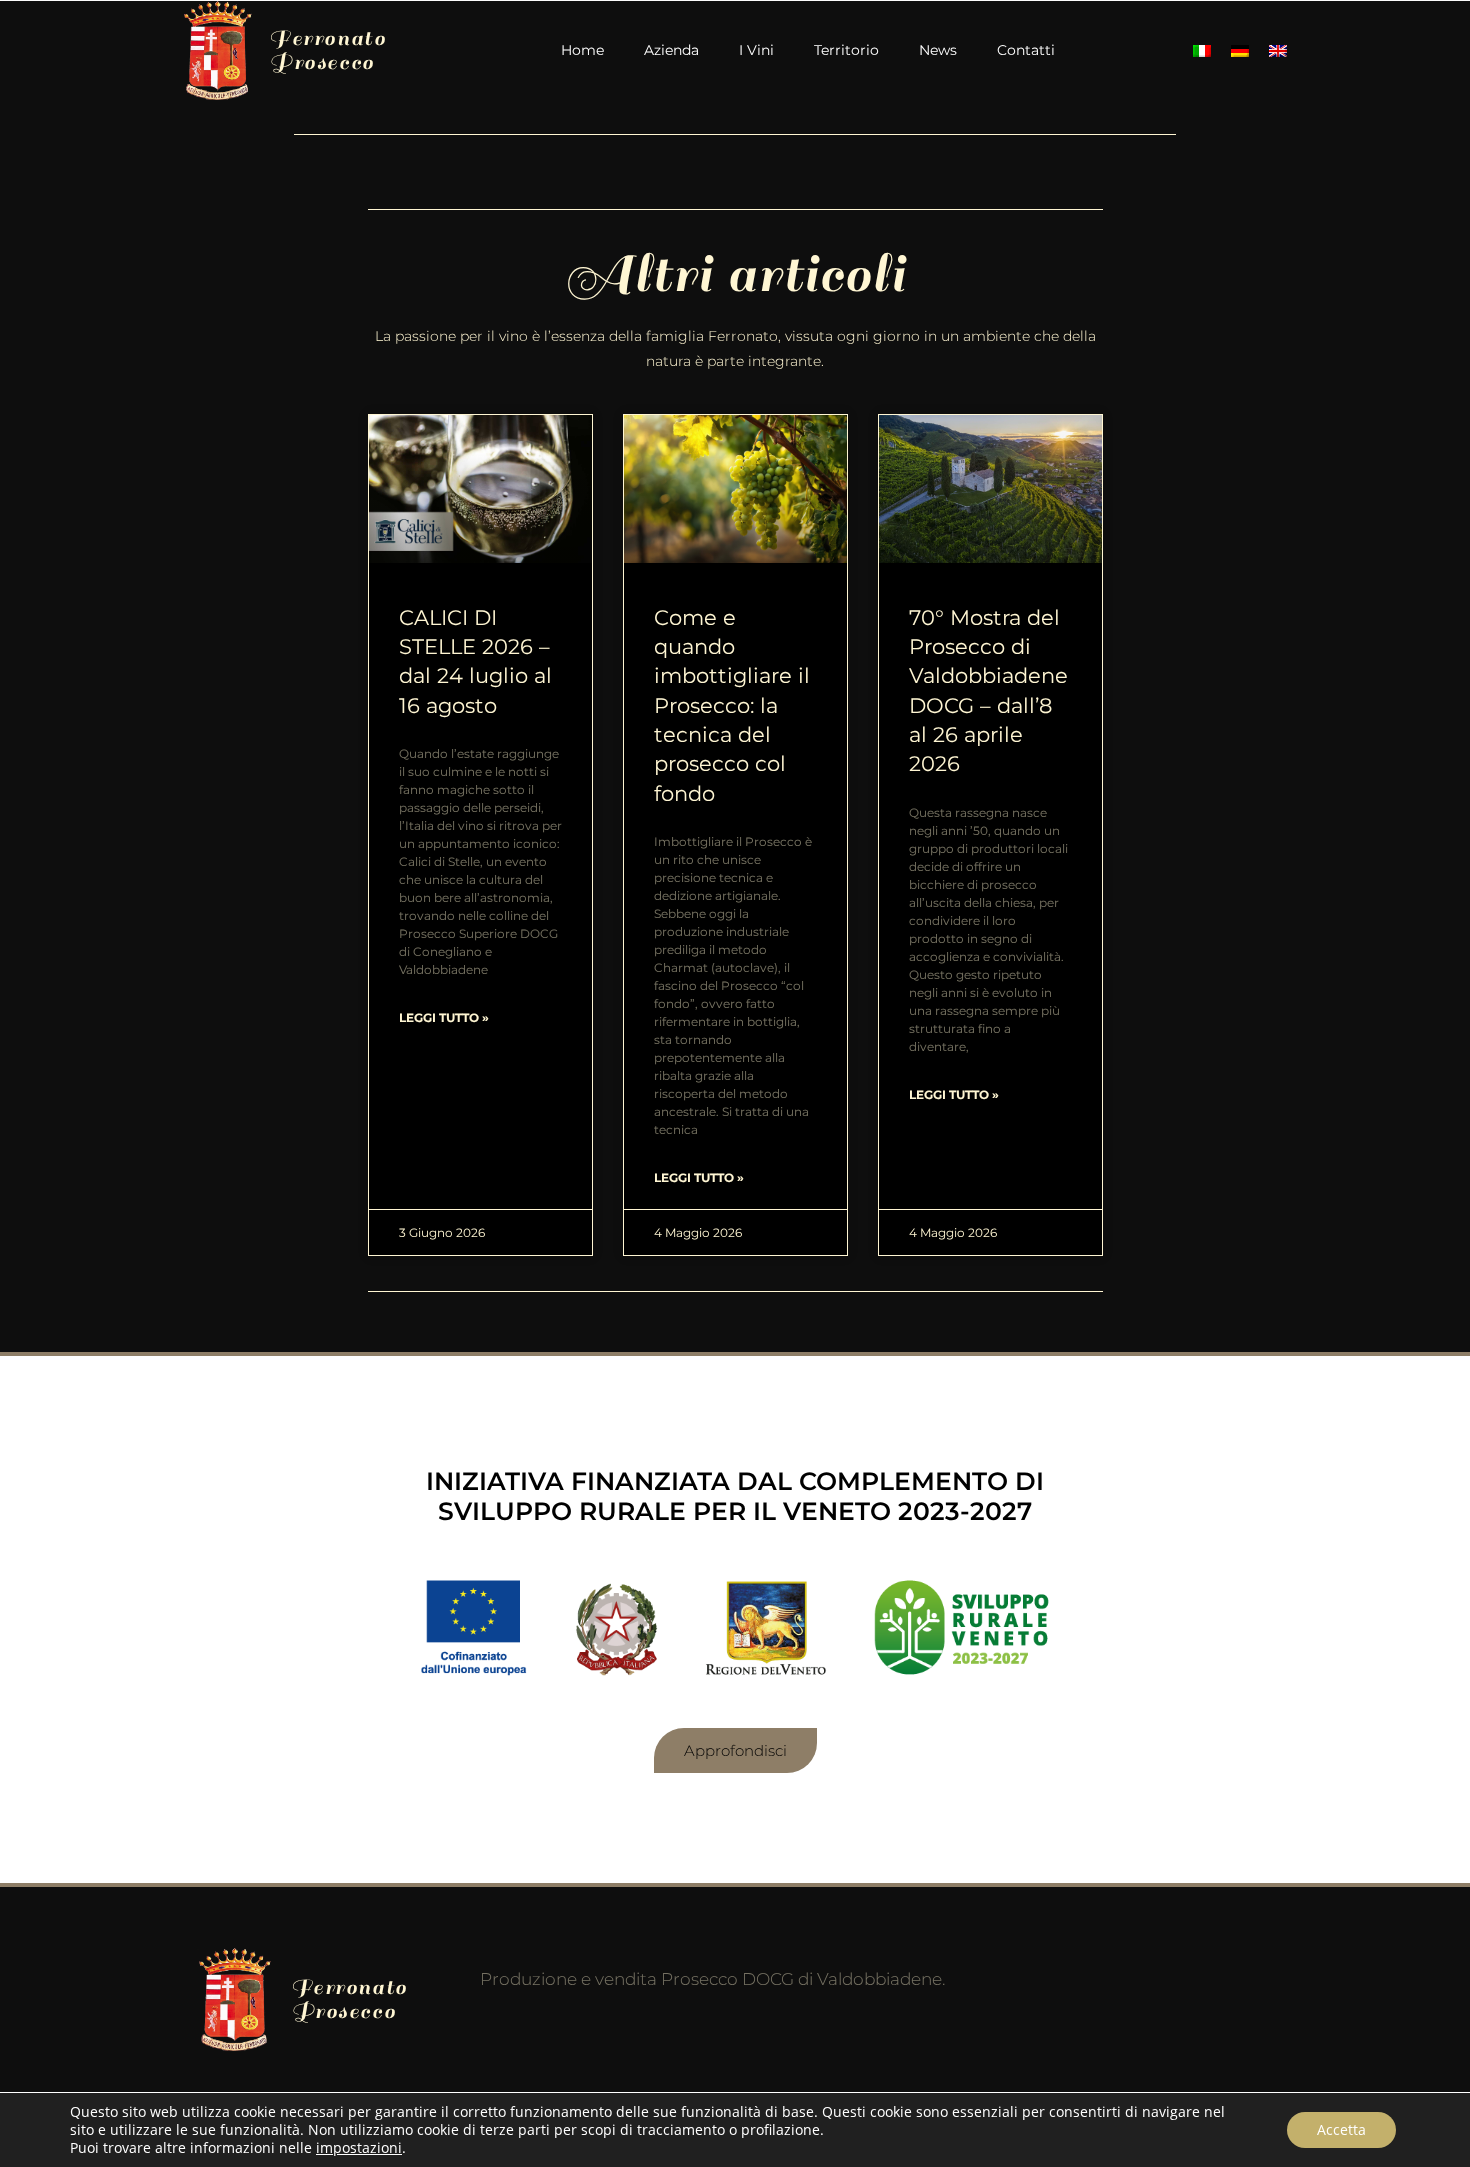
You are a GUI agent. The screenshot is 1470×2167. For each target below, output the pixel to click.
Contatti (1026, 50)
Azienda (671, 50)
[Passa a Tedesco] (1240, 50)
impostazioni (359, 2148)
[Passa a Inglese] (1278, 50)
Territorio (846, 50)
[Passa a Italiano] (1202, 50)
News (938, 50)
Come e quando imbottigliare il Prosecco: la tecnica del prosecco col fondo (732, 705)
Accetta (1341, 2129)
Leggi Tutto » (444, 1017)
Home (582, 50)
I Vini (756, 50)
